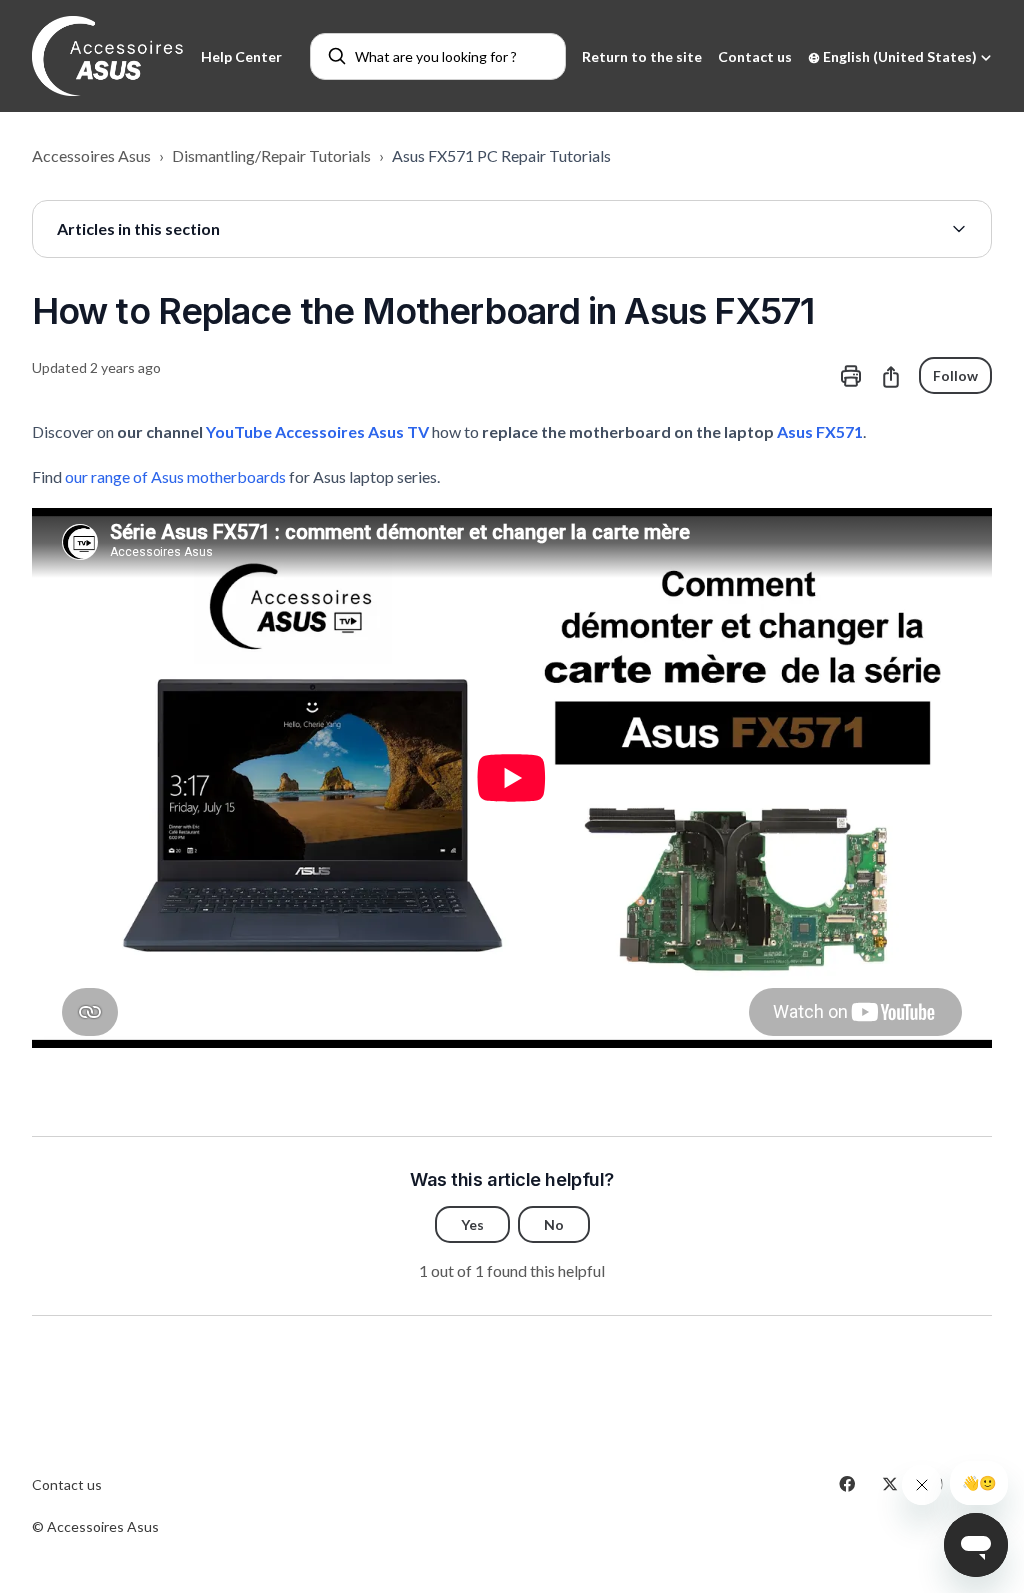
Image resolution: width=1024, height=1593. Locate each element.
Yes (472, 1224)
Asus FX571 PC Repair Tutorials (501, 155)
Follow (955, 375)
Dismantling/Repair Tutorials (271, 155)
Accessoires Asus (91, 155)
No (554, 1224)
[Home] (108, 56)
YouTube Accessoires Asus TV (317, 431)
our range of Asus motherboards (175, 476)
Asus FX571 (820, 431)
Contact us (755, 56)
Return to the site (642, 56)
